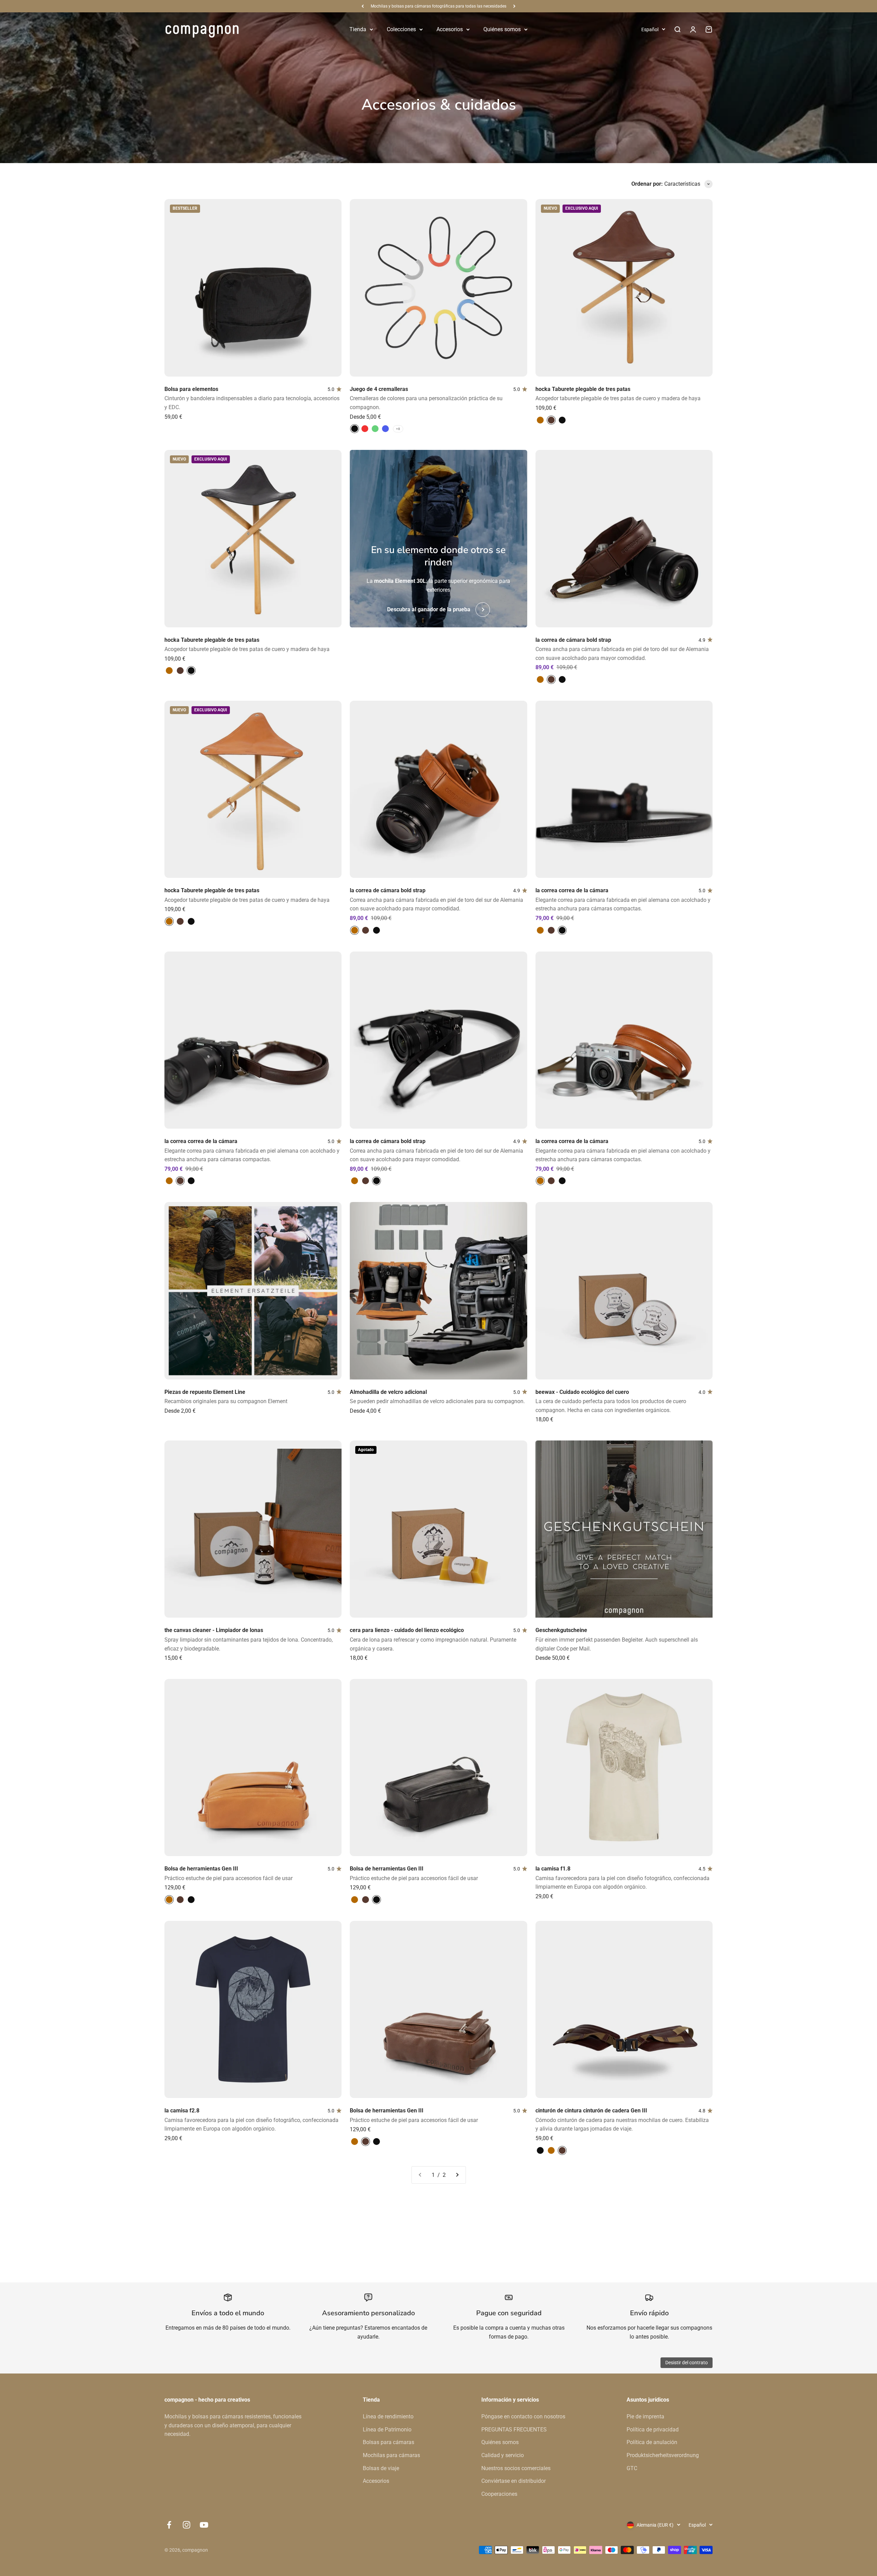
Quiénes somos (502, 29)
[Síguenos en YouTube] (204, 2525)
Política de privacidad (653, 2430)
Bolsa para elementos (191, 389)
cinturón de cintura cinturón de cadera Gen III (591, 2111)
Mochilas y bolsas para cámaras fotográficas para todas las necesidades (438, 6)
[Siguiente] (514, 6)
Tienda (358, 29)
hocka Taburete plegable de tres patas (583, 389)
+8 (398, 429)
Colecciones (401, 29)
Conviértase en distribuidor (514, 2481)
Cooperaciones (499, 2494)
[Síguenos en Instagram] (187, 2525)
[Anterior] (363, 6)
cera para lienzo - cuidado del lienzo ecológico (407, 1630)
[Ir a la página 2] (457, 2175)
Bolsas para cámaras (388, 2442)
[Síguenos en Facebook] (169, 2525)
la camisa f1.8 (553, 1869)
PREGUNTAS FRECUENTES (514, 2430)
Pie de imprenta (645, 2416)
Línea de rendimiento (388, 2416)
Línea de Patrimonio (387, 2430)
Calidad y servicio (503, 2455)
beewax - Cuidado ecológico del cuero (582, 1392)
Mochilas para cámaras (391, 2455)
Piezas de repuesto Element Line (205, 1392)
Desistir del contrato (687, 2363)
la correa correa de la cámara (572, 890)
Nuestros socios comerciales (516, 2468)
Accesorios (450, 29)
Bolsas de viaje (381, 2468)
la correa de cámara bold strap (573, 640)
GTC (632, 2468)
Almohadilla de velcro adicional (388, 1392)
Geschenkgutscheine (561, 1630)
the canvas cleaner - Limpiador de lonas (214, 1630)
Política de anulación (652, 2442)
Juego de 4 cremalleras (379, 389)
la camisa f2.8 (182, 2111)
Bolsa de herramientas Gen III (201, 1869)
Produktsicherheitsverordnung (663, 2455)
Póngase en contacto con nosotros (523, 2416)
